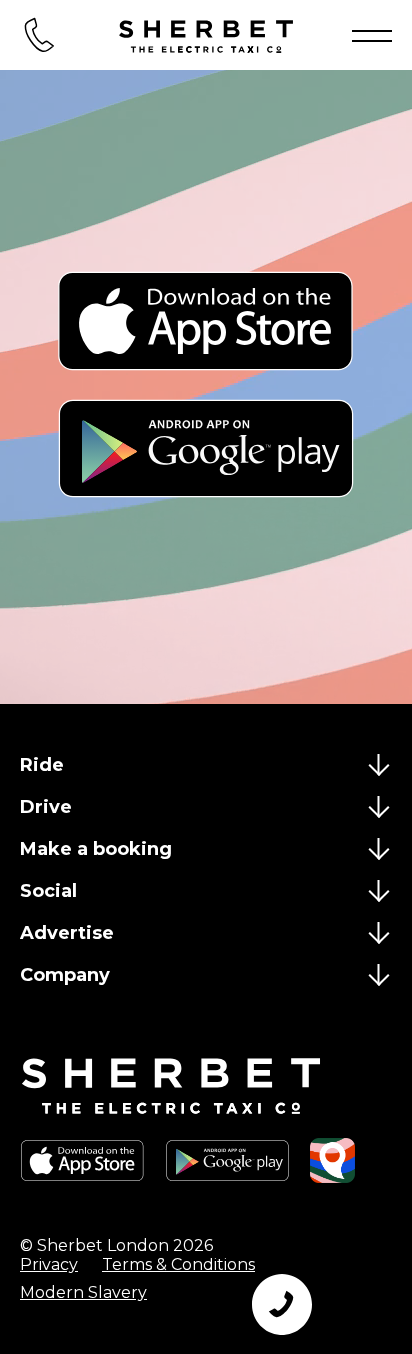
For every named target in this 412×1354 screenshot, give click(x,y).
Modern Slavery (83, 1293)
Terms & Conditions (178, 1265)
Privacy (49, 1265)
